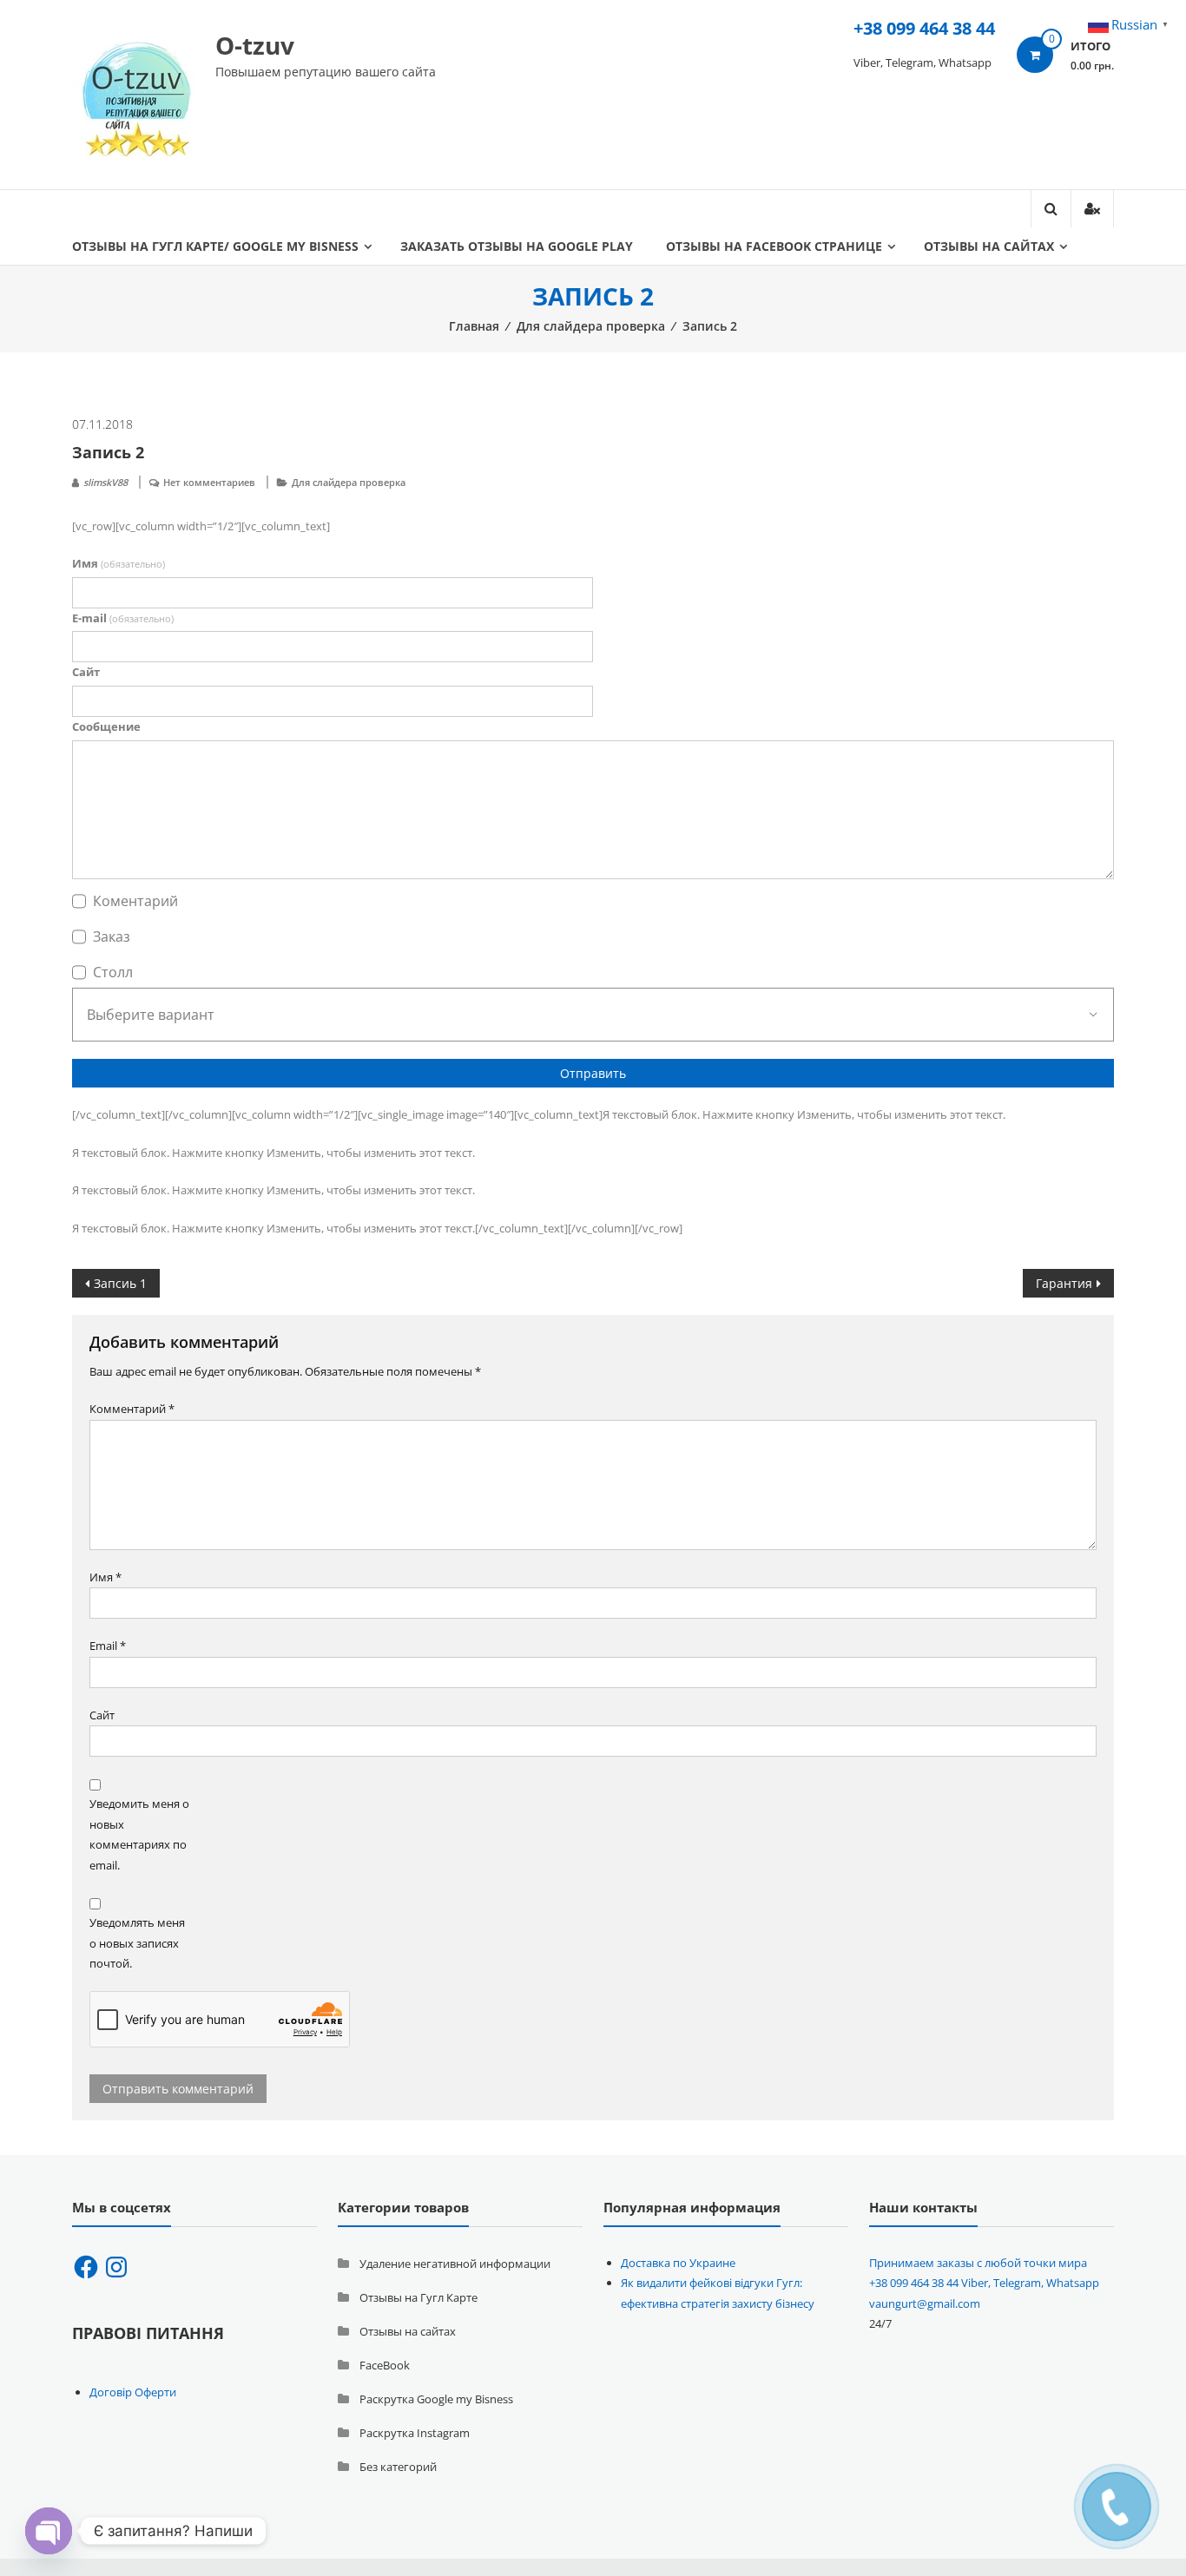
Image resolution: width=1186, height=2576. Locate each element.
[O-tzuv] (137, 93)
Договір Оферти (133, 2392)
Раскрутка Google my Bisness (436, 2399)
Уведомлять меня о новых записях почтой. (137, 1943)
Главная (474, 326)
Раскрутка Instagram (415, 2433)
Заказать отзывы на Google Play (517, 246)
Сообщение (106, 726)
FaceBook (385, 2365)
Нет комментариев (209, 482)
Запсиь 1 (120, 1283)
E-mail (123, 618)
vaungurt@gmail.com (925, 2303)
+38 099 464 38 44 (924, 28)
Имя (119, 563)
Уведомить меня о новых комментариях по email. (139, 1834)
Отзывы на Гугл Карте (418, 2297)
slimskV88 (105, 482)
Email (108, 1646)
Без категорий (398, 2467)
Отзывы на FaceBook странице (774, 246)
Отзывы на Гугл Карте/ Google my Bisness (215, 246)
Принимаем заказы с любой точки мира (978, 2263)
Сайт (86, 672)
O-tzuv (255, 45)
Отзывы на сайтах (989, 246)
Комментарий (132, 1409)
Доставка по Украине (678, 2263)
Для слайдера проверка (591, 326)
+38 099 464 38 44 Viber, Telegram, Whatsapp (984, 2283)
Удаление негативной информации (455, 2264)
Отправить (593, 1073)
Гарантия (1064, 1283)
